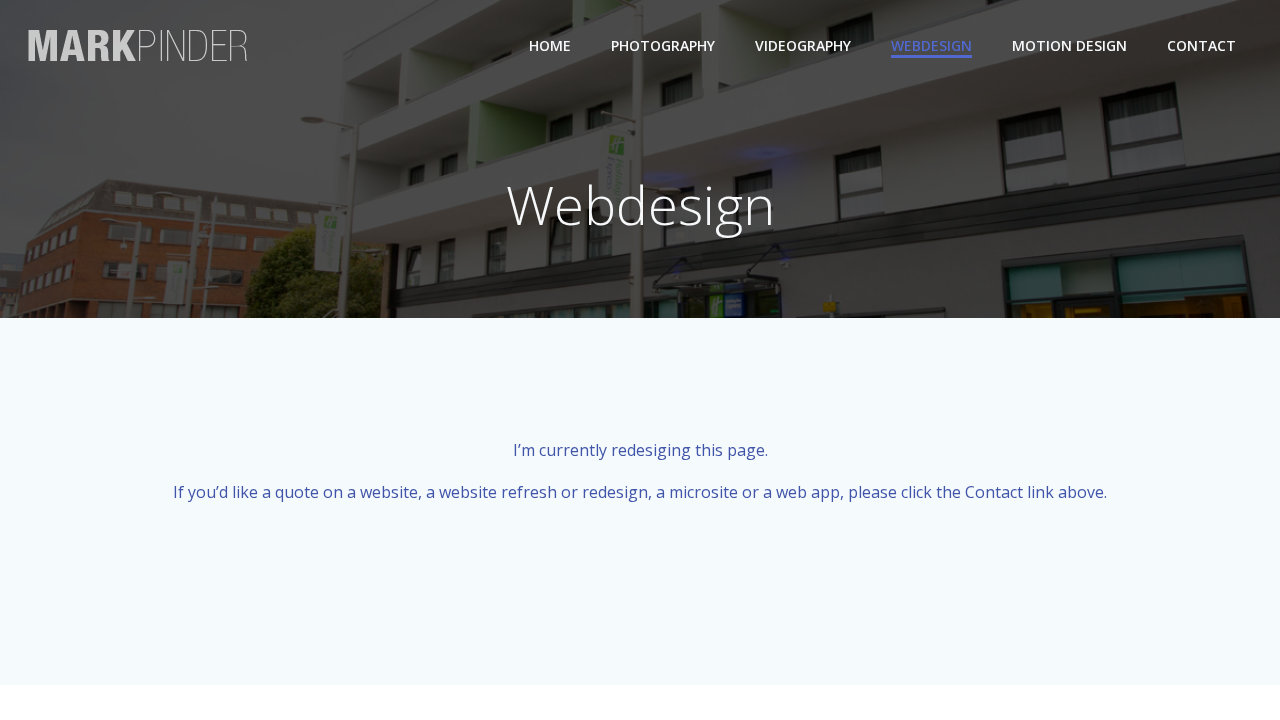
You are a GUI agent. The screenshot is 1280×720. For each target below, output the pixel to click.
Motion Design (1069, 45)
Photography (663, 45)
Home (550, 45)
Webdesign (931, 45)
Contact (1201, 45)
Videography (803, 45)
